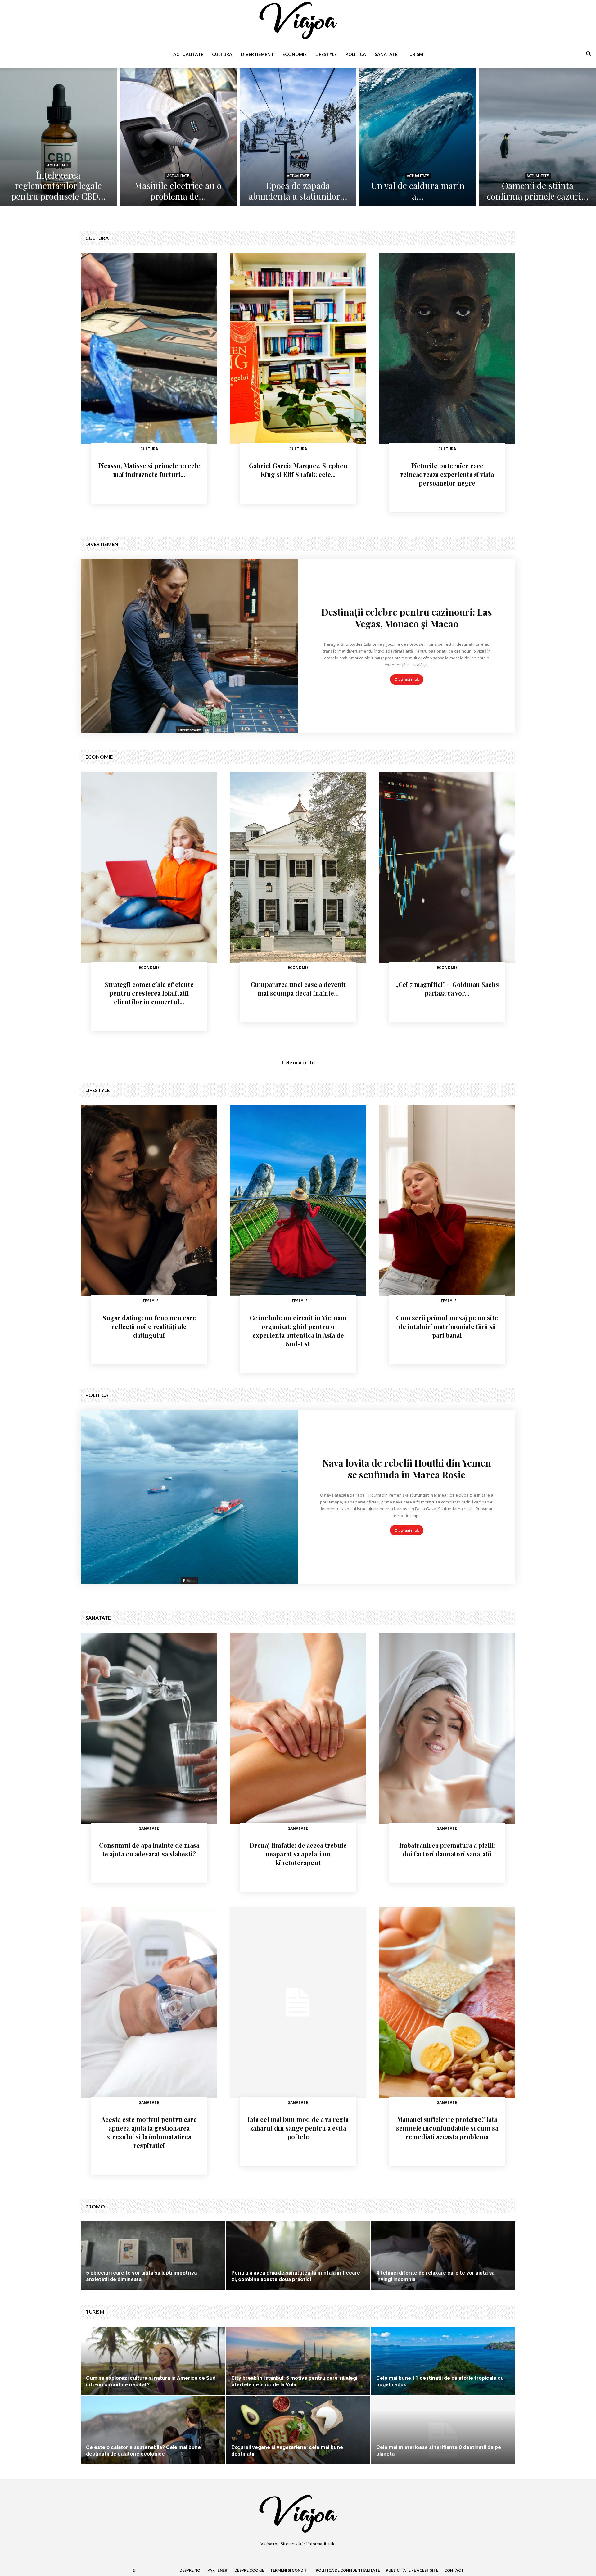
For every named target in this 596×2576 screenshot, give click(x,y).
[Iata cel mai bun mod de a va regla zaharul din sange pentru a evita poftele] (298, 2002)
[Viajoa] (298, 20)
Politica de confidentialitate (348, 2570)
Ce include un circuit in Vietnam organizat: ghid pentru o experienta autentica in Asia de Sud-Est (298, 1331)
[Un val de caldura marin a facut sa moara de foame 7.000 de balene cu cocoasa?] (418, 137)
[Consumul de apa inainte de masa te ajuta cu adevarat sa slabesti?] (149, 1728)
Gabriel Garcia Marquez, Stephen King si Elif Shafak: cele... (298, 470)
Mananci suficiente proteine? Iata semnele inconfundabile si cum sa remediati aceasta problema (447, 2128)
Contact (454, 2570)
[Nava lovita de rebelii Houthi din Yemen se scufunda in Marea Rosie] (189, 1497)
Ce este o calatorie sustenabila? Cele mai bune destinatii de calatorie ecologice (143, 2450)
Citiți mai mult (407, 679)
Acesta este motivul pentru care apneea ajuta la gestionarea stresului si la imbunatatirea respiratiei (149, 2132)
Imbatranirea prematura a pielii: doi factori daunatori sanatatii (447, 1849)
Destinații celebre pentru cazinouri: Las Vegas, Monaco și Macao (407, 618)
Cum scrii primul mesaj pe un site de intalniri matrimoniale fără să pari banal (447, 1326)
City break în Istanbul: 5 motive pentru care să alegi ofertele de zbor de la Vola (294, 2381)
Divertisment (257, 54)
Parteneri (218, 2570)
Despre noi (190, 2570)
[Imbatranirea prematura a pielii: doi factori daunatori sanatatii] (447, 1728)
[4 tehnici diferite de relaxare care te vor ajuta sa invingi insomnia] (443, 2266)
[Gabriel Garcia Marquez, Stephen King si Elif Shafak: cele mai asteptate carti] (298, 349)
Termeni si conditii (290, 2570)
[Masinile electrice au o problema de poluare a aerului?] (178, 137)
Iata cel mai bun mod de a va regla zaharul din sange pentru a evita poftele (298, 2128)
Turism (415, 54)
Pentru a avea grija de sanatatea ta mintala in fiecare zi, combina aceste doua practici (296, 2276)
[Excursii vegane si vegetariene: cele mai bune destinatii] (298, 2440)
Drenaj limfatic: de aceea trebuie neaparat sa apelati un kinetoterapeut (298, 1854)
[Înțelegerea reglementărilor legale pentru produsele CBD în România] (58, 137)
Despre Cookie (249, 2570)
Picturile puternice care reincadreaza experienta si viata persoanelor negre (447, 474)
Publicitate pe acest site (412, 2570)
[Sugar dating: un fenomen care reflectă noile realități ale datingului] (149, 1201)
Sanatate (386, 54)
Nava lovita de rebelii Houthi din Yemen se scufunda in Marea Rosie (407, 1469)
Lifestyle (326, 54)
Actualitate (188, 54)
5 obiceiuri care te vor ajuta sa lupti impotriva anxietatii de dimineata (141, 2276)
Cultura (222, 54)
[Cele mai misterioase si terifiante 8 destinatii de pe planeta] (443, 2440)
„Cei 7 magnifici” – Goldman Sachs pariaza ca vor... (447, 989)
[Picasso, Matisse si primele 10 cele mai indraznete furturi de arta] (149, 349)
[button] (589, 55)
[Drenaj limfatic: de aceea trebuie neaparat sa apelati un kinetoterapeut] (298, 1728)
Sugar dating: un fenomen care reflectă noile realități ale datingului (149, 1326)
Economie (295, 54)
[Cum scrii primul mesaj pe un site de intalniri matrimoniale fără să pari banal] (447, 1201)
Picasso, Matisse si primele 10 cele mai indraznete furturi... (149, 470)
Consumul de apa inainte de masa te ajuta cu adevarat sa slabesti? (149, 1849)
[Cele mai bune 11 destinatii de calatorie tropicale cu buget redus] (443, 2371)
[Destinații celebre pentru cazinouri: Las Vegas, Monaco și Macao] (189, 646)
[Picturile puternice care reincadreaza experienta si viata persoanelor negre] (447, 349)
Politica (356, 54)
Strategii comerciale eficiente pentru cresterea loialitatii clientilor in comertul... (149, 993)
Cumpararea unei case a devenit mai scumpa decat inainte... (298, 989)
